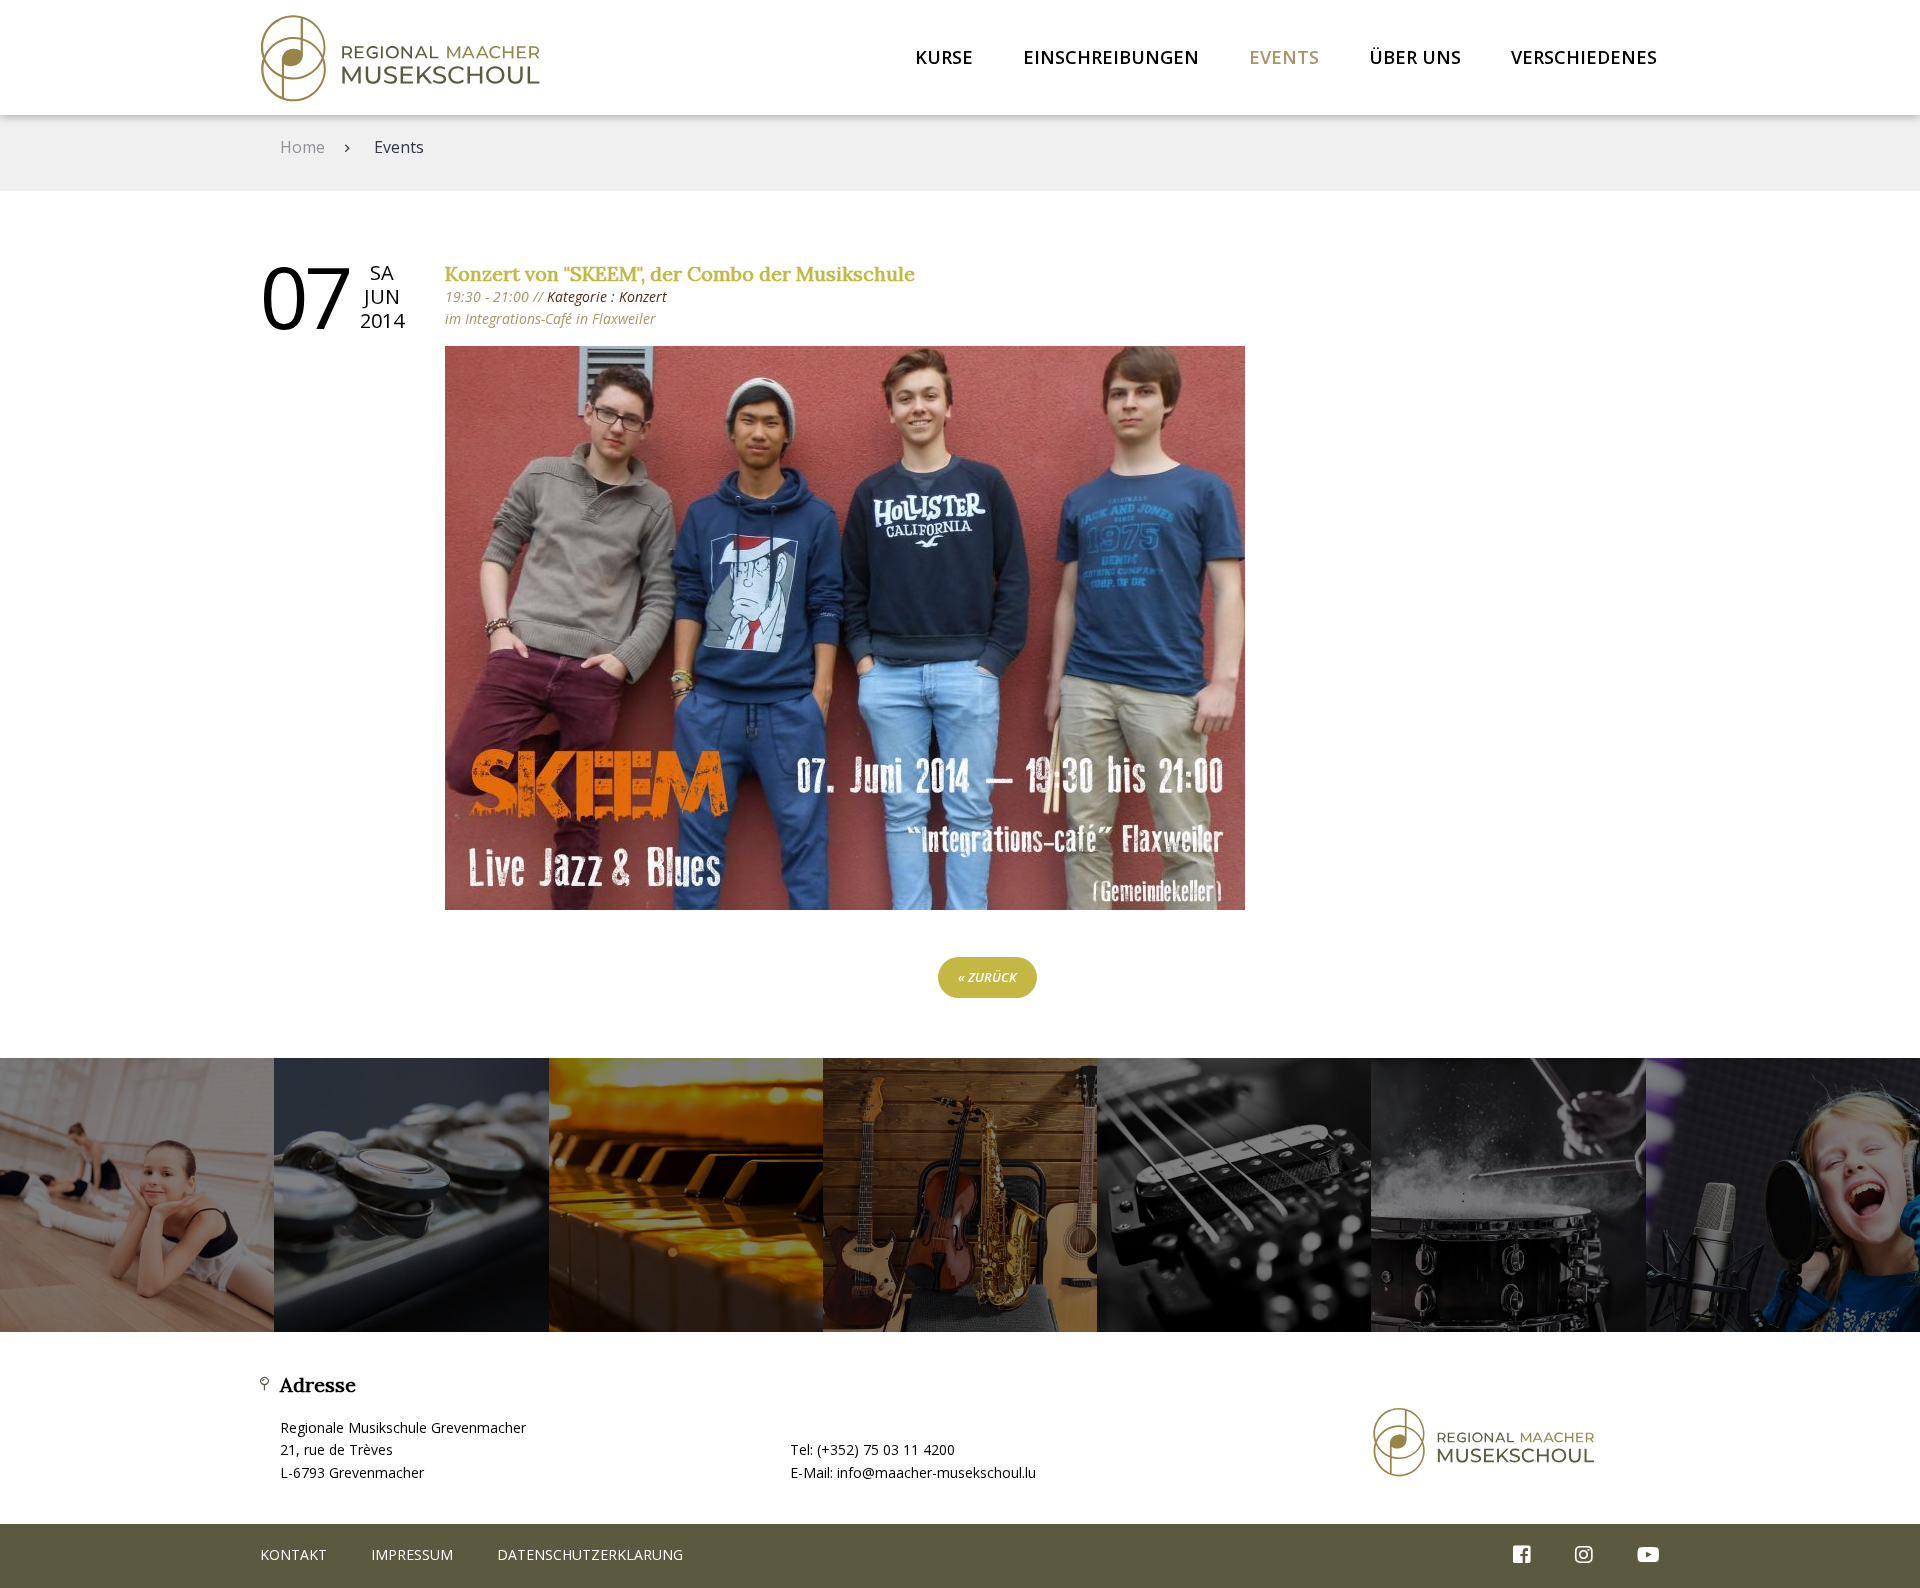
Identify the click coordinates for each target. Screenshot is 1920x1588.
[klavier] (686, 1195)
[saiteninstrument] (1234, 1195)
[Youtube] (1638, 1556)
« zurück (987, 977)
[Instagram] (1584, 1556)
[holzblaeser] (411, 1195)
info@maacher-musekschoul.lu (936, 1472)
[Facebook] (1522, 1556)
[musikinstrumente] (960, 1195)
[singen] (1783, 1195)
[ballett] (137, 1195)
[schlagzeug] (1508, 1195)
